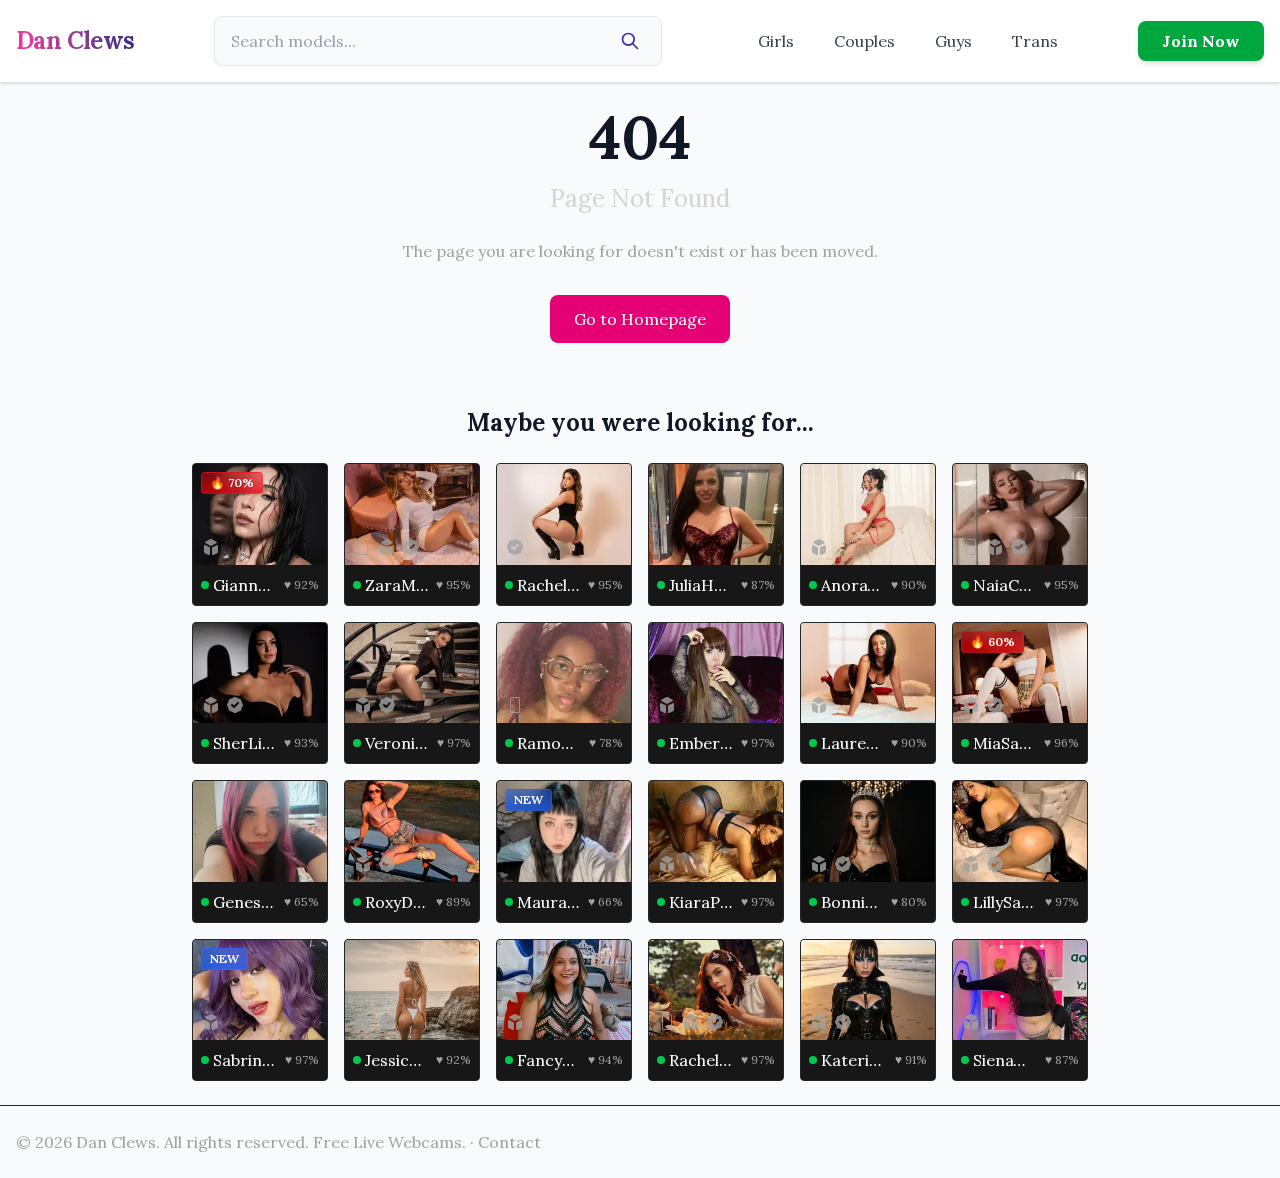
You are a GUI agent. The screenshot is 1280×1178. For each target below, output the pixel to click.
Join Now (1201, 41)
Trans (1035, 41)
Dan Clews (75, 40)
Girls (776, 41)
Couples (864, 41)
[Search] (630, 41)
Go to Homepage (640, 319)
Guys (953, 41)
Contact (509, 1142)
